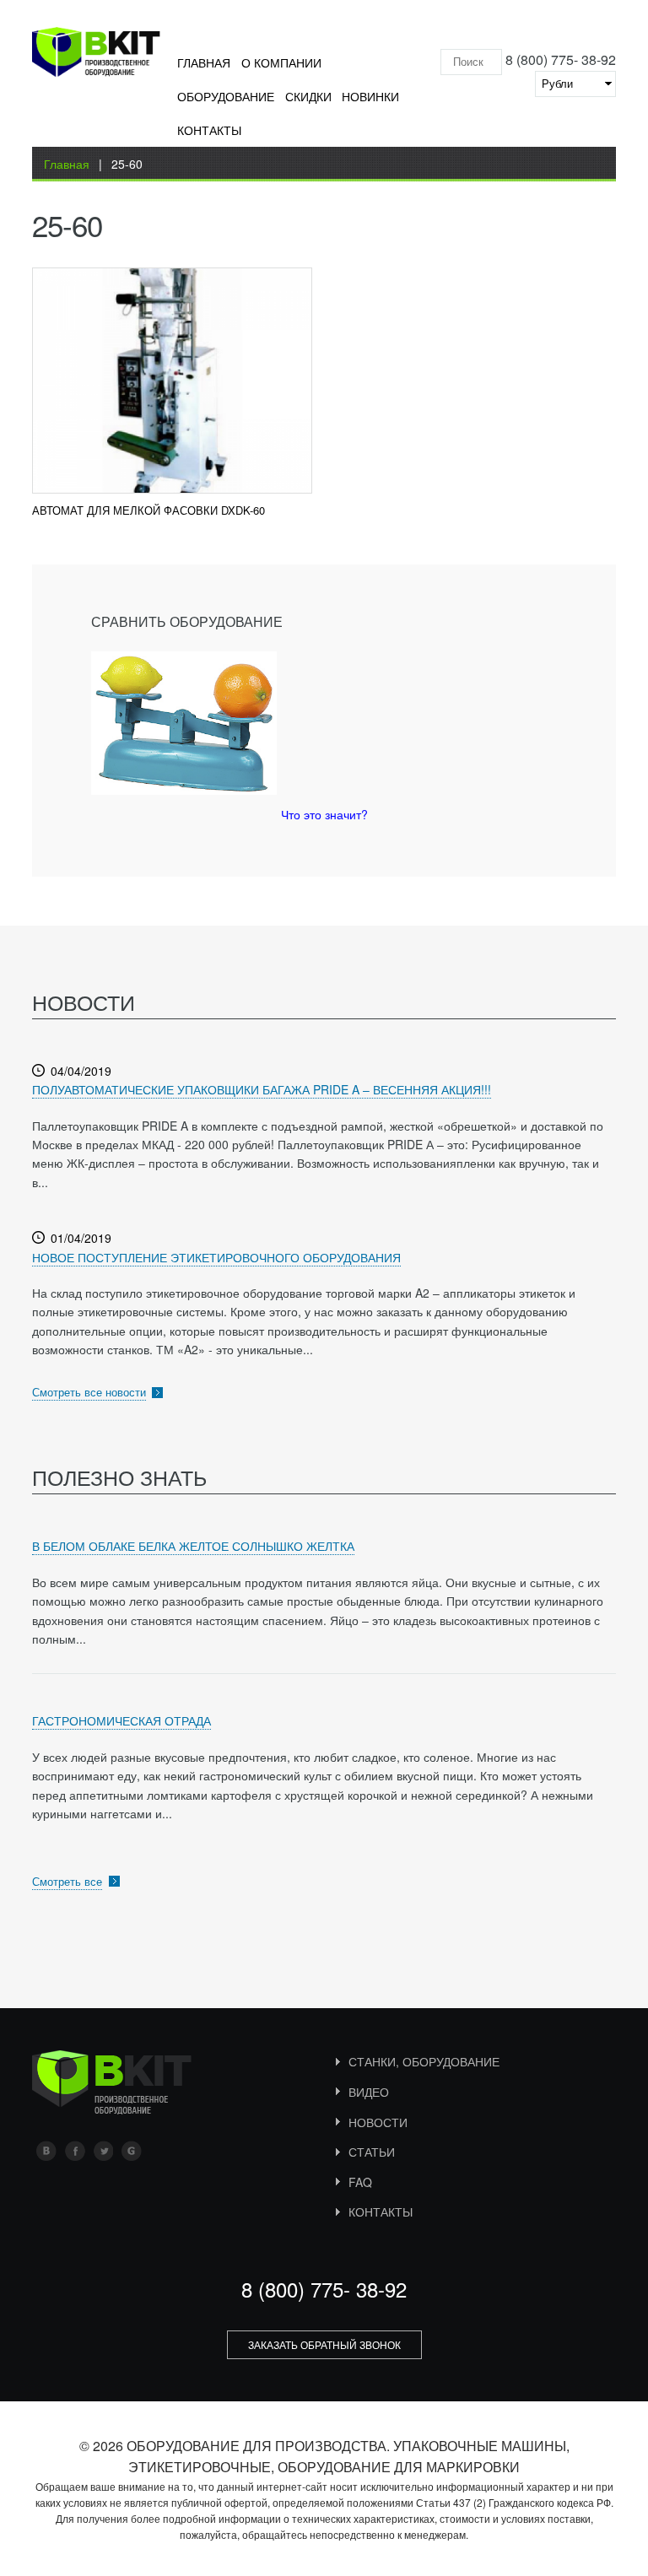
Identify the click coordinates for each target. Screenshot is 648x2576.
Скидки (308, 96)
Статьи (372, 2152)
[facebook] (75, 2151)
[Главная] (96, 55)
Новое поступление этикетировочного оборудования (216, 1257)
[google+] (132, 2151)
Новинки (370, 96)
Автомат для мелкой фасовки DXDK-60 (148, 510)
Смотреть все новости (89, 1392)
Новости (378, 2122)
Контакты (209, 130)
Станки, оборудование (424, 2061)
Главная (204, 62)
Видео (369, 2092)
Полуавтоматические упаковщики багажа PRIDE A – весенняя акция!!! (262, 1089)
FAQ (360, 2182)
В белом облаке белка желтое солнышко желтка (193, 1546)
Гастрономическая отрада (121, 1720)
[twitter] (103, 2151)
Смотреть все (67, 1881)
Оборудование (226, 96)
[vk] (46, 2151)
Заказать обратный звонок (324, 2344)
